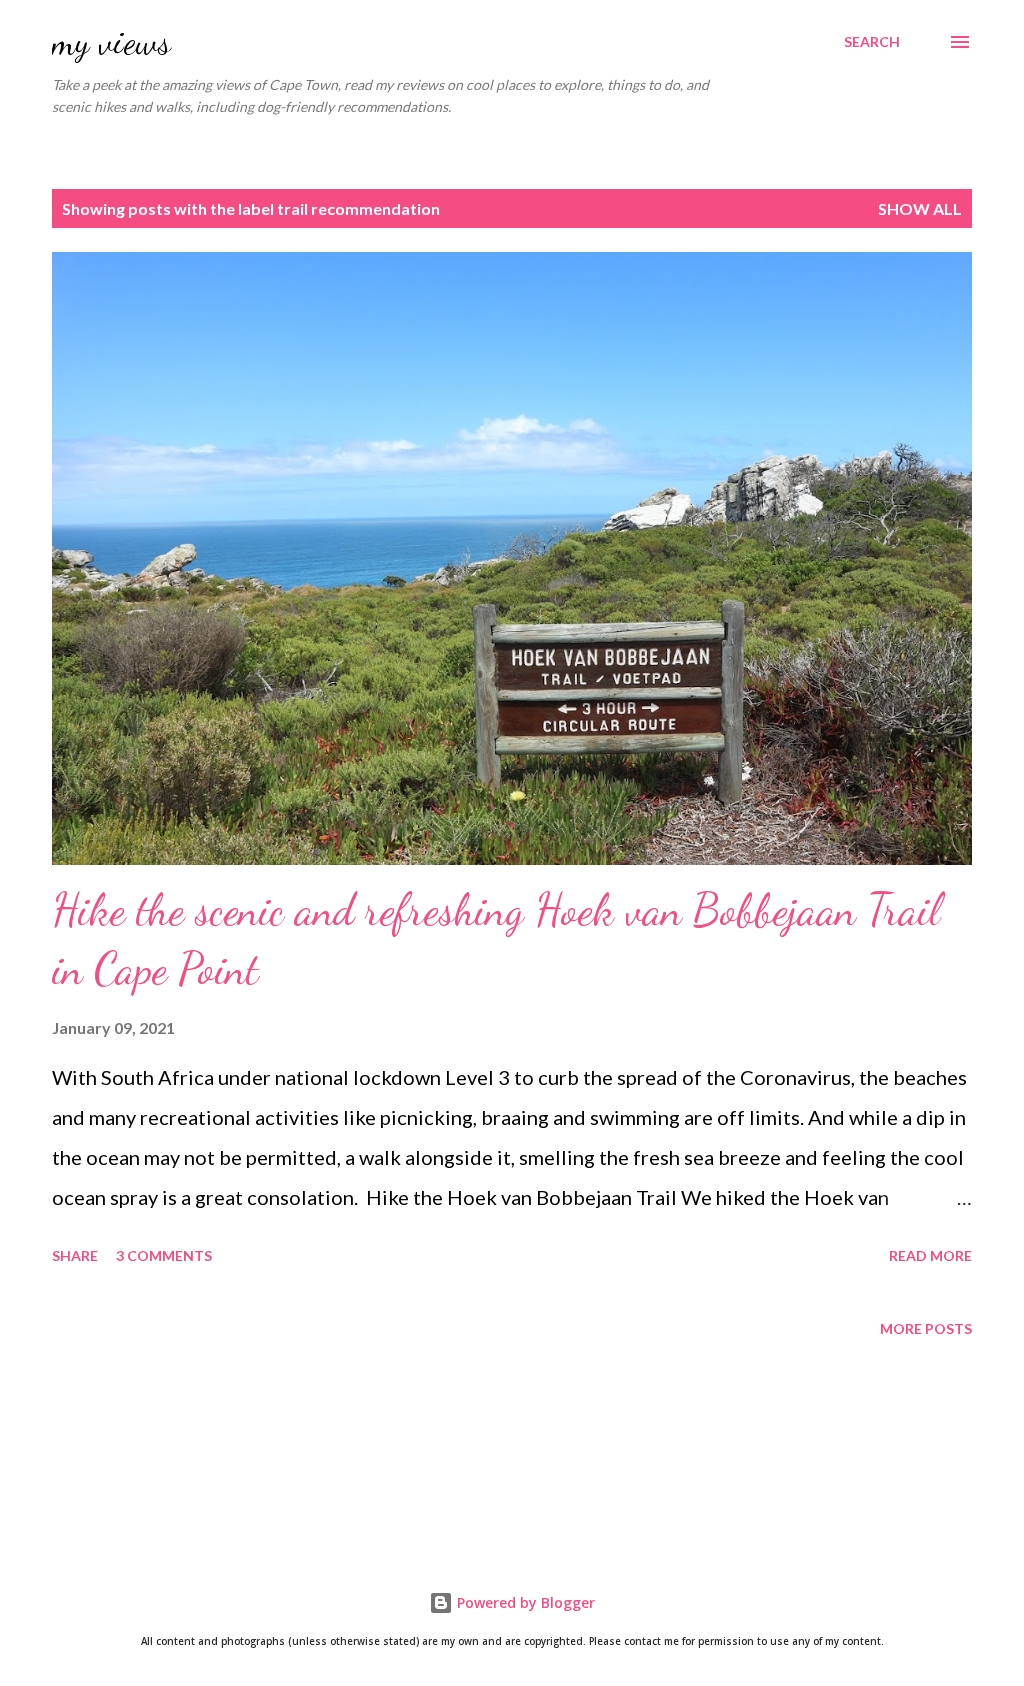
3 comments (164, 1255)
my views (111, 41)
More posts (926, 1328)
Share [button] (75, 1255)
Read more (930, 1255)
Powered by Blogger (524, 1602)
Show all (920, 208)
